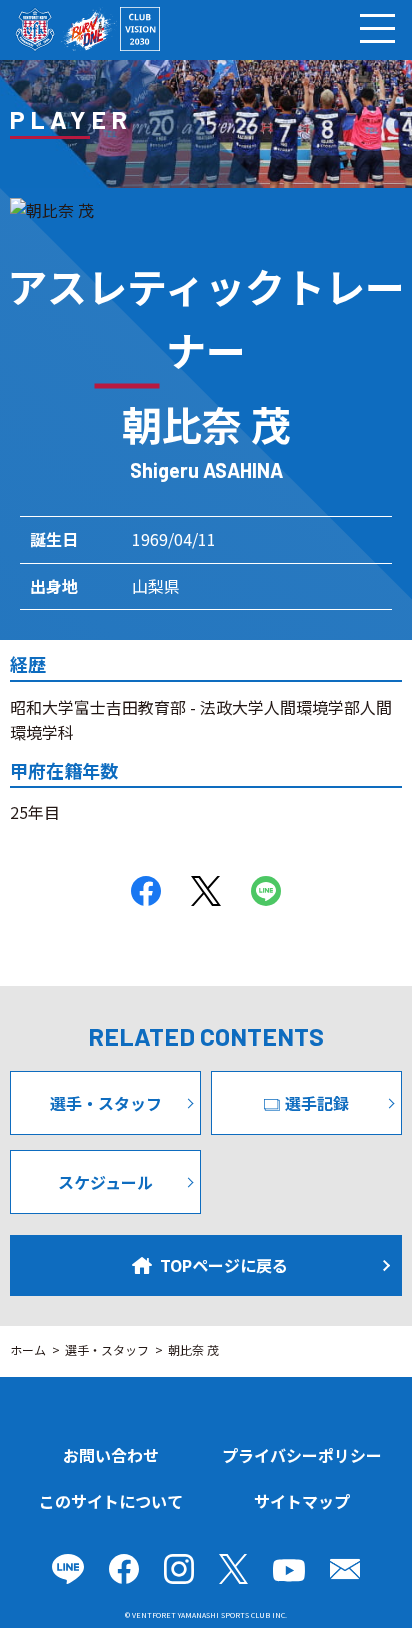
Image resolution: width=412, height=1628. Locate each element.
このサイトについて (111, 1501)
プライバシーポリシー (302, 1455)
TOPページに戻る (224, 1265)
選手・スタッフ (106, 1103)
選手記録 (317, 1103)
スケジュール (105, 1182)
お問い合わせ (111, 1455)
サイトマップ (302, 1501)
